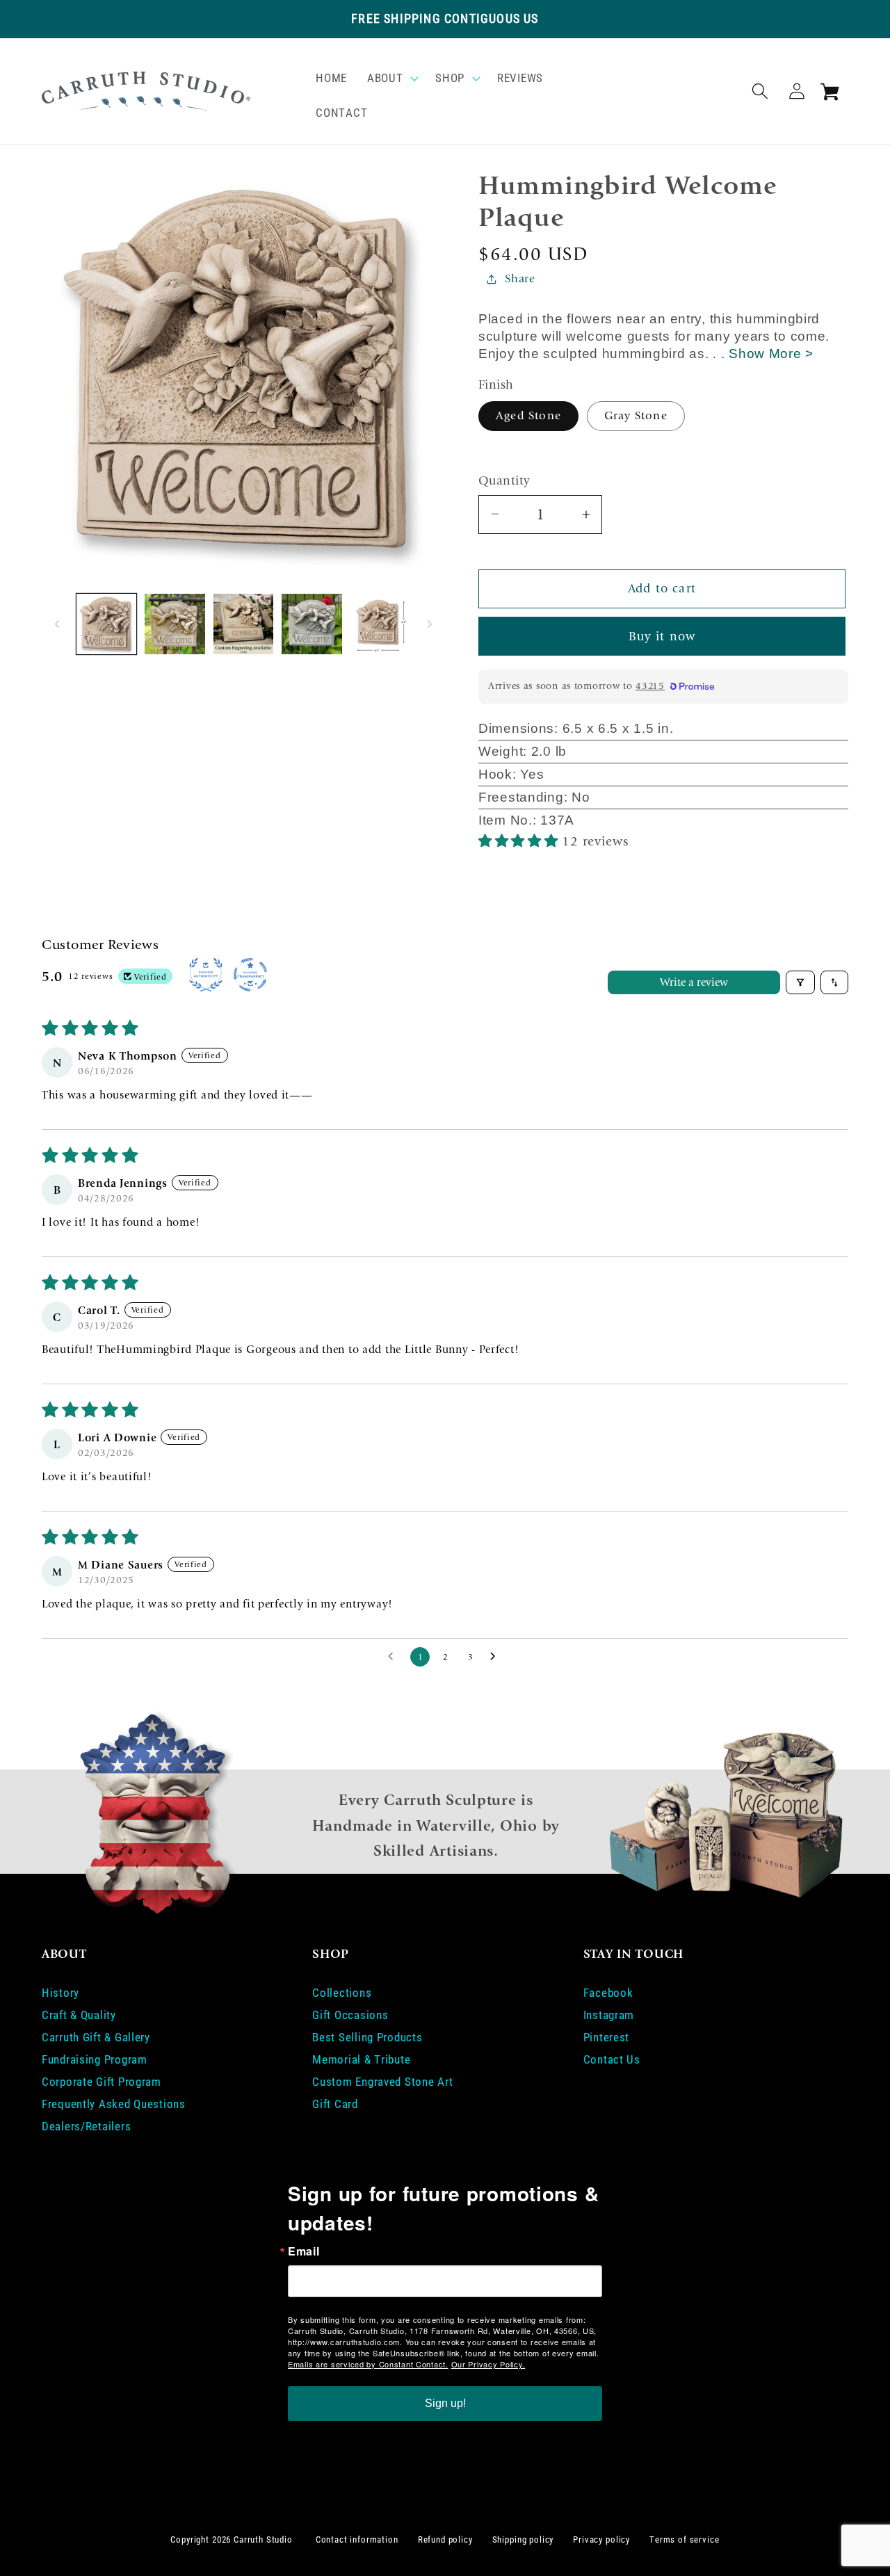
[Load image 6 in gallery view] (380, 624)
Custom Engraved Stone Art (382, 2082)
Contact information (357, 2539)
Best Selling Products (367, 2037)
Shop (450, 78)
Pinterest (606, 2037)
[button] (391, 79)
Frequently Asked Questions (114, 2104)
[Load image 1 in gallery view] (106, 624)
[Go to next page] (496, 1657)
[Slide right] (430, 624)
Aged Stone (528, 415)
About (385, 78)
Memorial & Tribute (361, 2059)
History (60, 1993)
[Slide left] (57, 624)
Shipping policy (523, 2539)
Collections (342, 1993)
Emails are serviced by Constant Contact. (368, 2364)
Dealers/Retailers (86, 2126)
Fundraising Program (95, 2059)
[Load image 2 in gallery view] (175, 624)
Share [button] (520, 278)
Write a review (694, 982)
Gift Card (335, 2104)
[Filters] (800, 982)
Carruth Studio (263, 2539)
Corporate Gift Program (102, 2082)
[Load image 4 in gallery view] (311, 624)
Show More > (771, 354)
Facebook (608, 1993)
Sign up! (445, 2403)
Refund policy (445, 2539)
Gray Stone (636, 415)
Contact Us (612, 2059)
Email (304, 2251)
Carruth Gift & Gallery (96, 2037)
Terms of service (684, 2539)
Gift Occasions (350, 2015)
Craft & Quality (79, 2015)
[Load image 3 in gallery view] (243, 624)
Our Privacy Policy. (488, 2364)
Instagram (609, 2015)
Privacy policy (601, 2539)
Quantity (504, 481)
